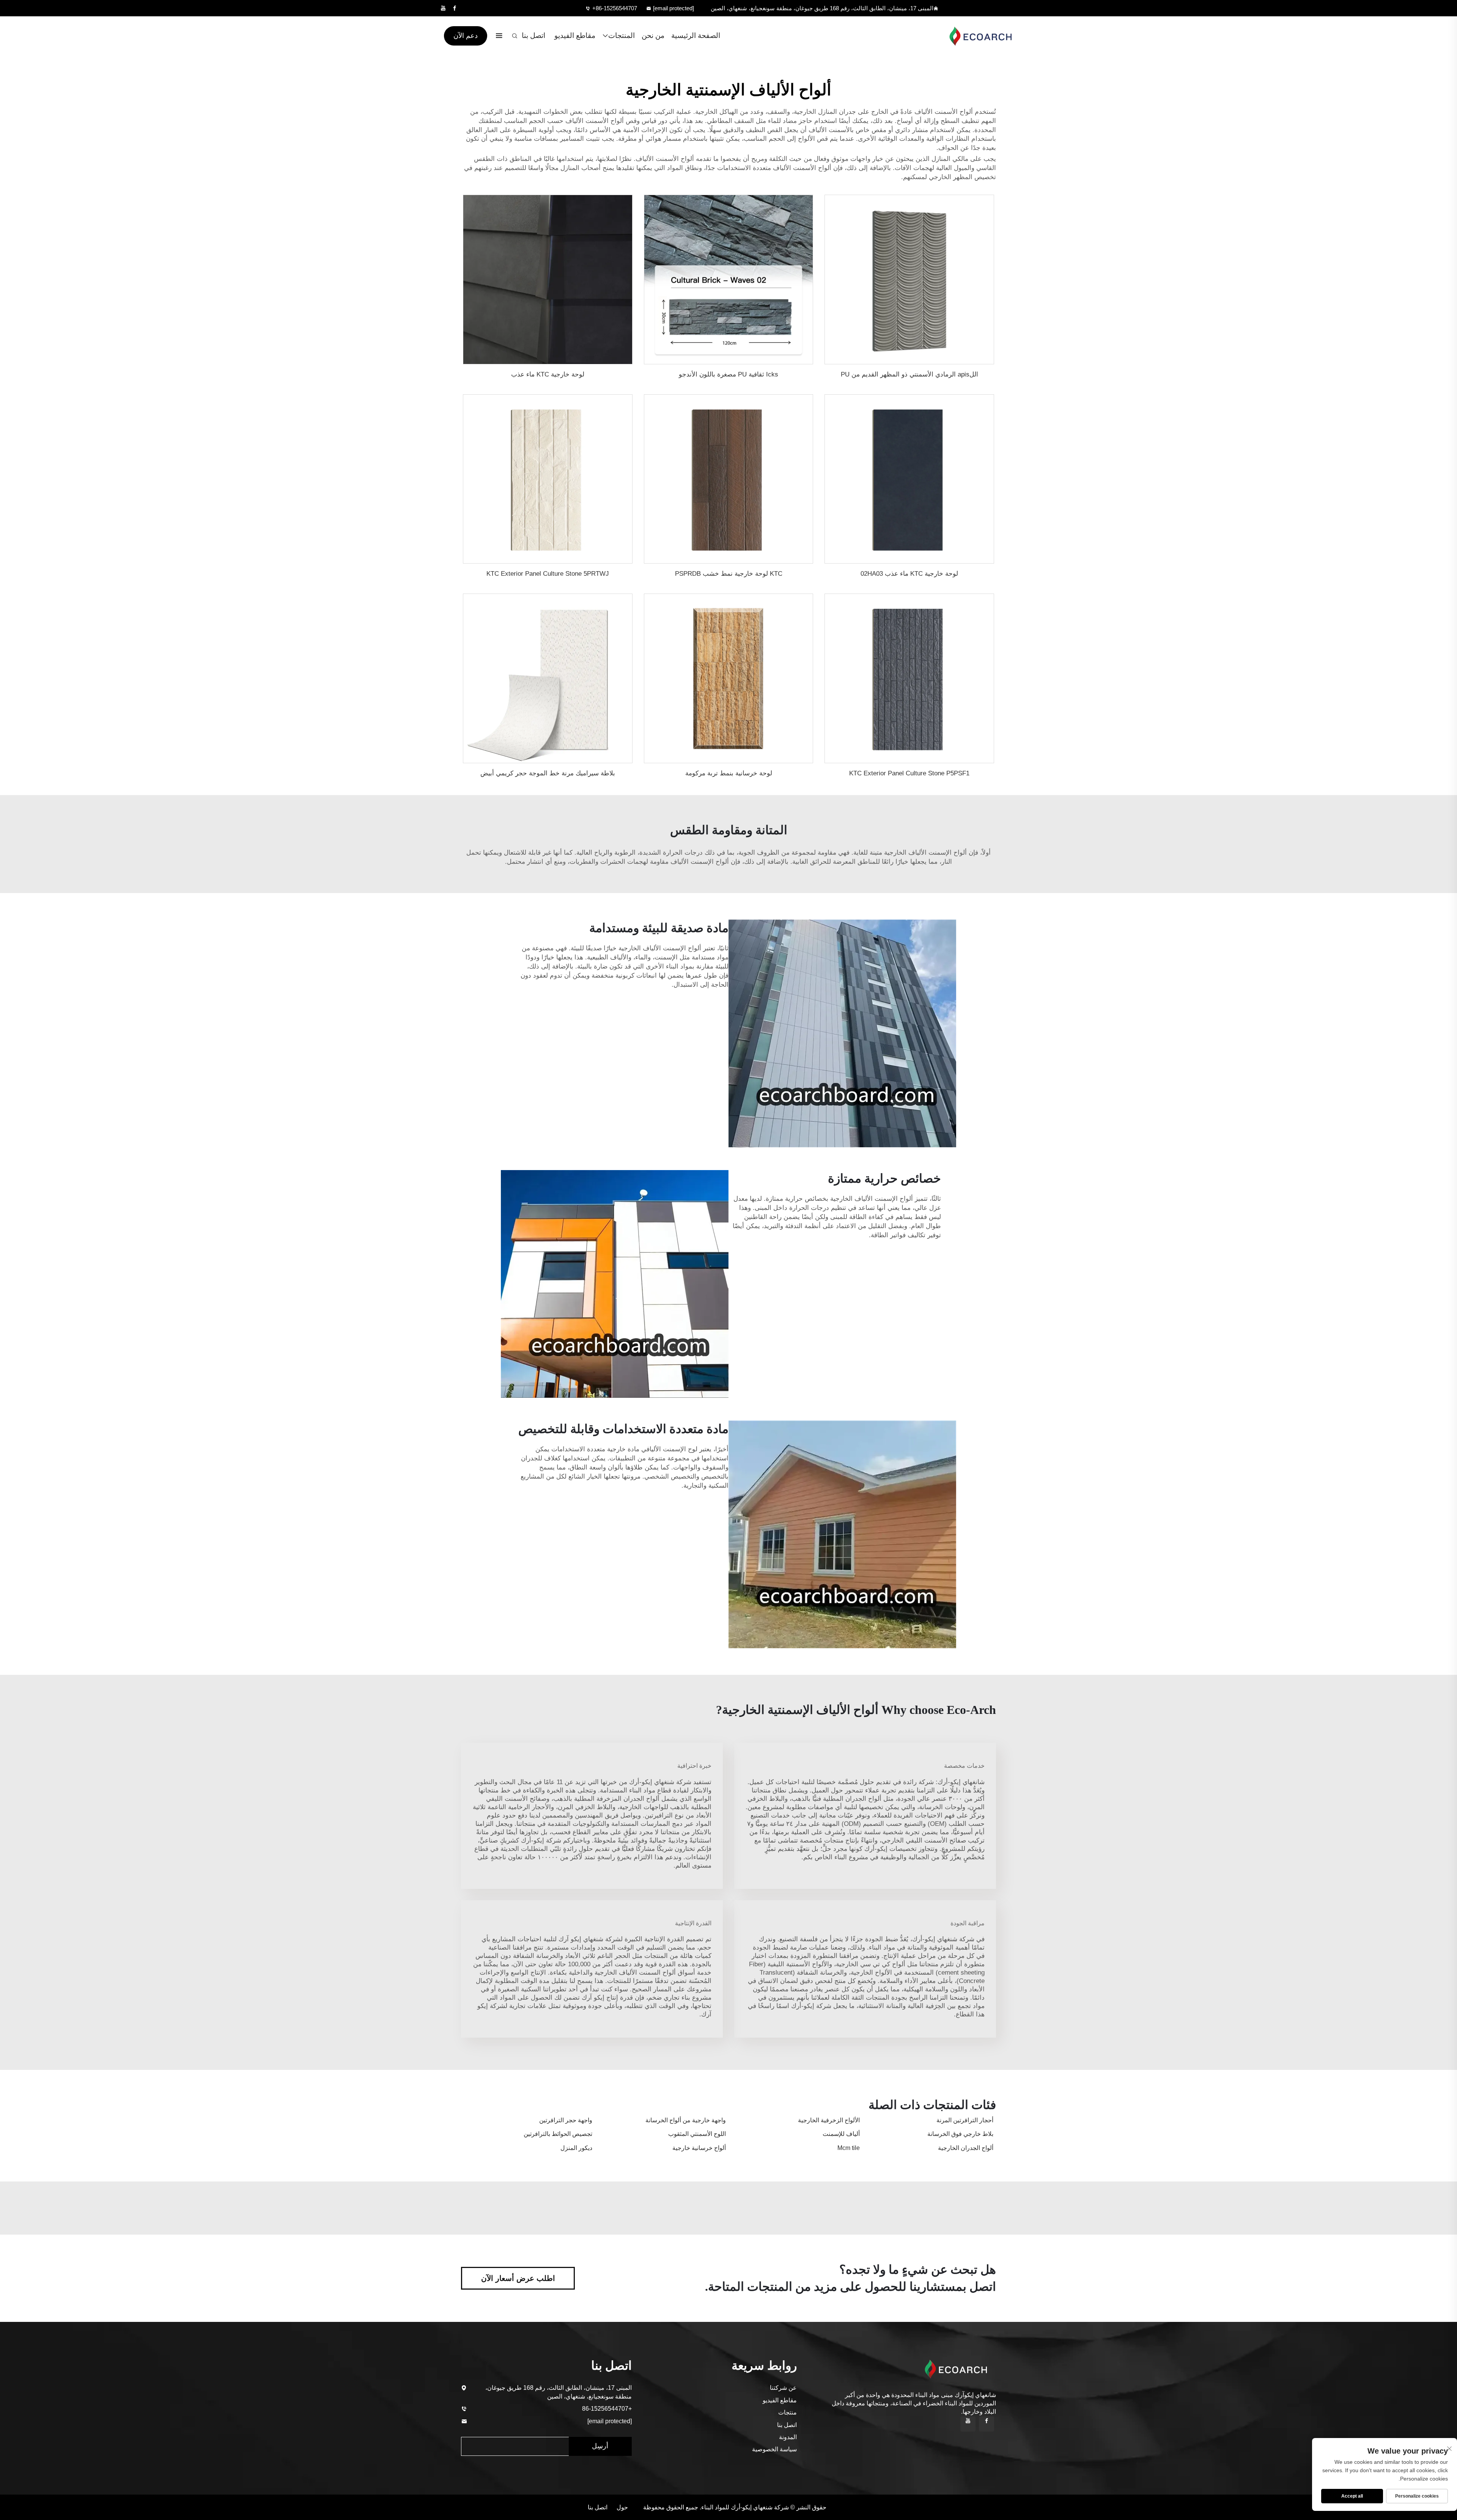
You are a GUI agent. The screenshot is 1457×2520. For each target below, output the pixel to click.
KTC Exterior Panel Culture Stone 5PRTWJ (548, 574)
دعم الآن (466, 36)
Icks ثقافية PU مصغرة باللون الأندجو (728, 374)
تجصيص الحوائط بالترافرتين (558, 2134)
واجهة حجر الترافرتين (566, 2120)
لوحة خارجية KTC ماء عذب (548, 374)
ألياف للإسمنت (841, 2134)
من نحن (653, 35)
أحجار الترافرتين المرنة (965, 2120)
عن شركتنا (783, 2388)
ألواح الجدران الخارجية (966, 2148)
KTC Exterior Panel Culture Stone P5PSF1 (909, 773)
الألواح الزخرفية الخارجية (829, 2120)
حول (622, 2507)
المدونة (788, 2437)
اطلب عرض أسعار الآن (518, 2278)
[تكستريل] (977, 36)
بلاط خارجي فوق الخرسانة (960, 2134)
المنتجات (622, 35)
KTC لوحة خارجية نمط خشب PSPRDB (729, 574)
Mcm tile (849, 2148)
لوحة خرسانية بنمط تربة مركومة (729, 773)
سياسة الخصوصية (774, 2449)
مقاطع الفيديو (575, 35)
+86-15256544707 (615, 8)
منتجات (788, 2412)
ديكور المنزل (576, 2148)
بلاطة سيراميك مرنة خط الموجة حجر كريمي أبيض (548, 773)
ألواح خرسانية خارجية (699, 2148)
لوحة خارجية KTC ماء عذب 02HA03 (909, 574)
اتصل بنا (533, 35)
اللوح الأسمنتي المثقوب (697, 2134)
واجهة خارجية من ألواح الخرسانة (686, 2120)
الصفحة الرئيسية (696, 35)
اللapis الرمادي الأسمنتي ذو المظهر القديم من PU (909, 374)
